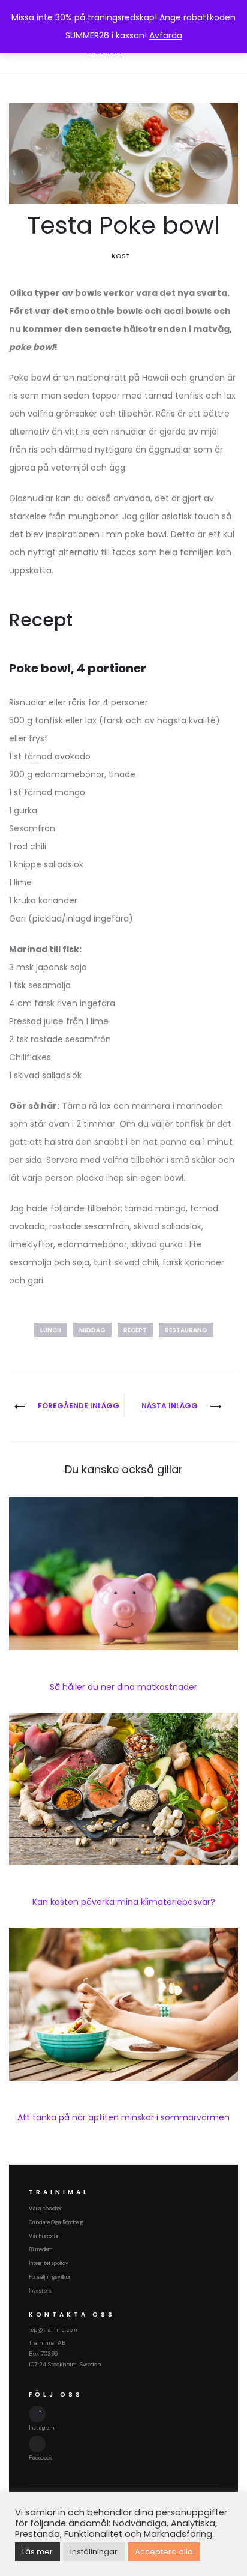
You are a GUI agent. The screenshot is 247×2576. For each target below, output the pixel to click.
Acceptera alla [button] (164, 2552)
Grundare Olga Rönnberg (56, 2222)
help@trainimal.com (53, 2330)
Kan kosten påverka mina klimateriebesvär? (124, 1902)
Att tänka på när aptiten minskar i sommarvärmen (123, 2117)
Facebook (40, 2458)
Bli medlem (40, 2249)
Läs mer (37, 2552)
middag (92, 1330)
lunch (51, 1330)
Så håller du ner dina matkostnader (123, 1687)
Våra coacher (45, 2209)
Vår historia (44, 2236)
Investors (40, 2291)
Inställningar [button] (94, 2552)
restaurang (186, 1330)
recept (135, 1330)
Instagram (41, 2428)
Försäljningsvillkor (50, 2277)
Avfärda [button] (166, 35)
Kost (121, 256)
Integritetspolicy (49, 2263)
